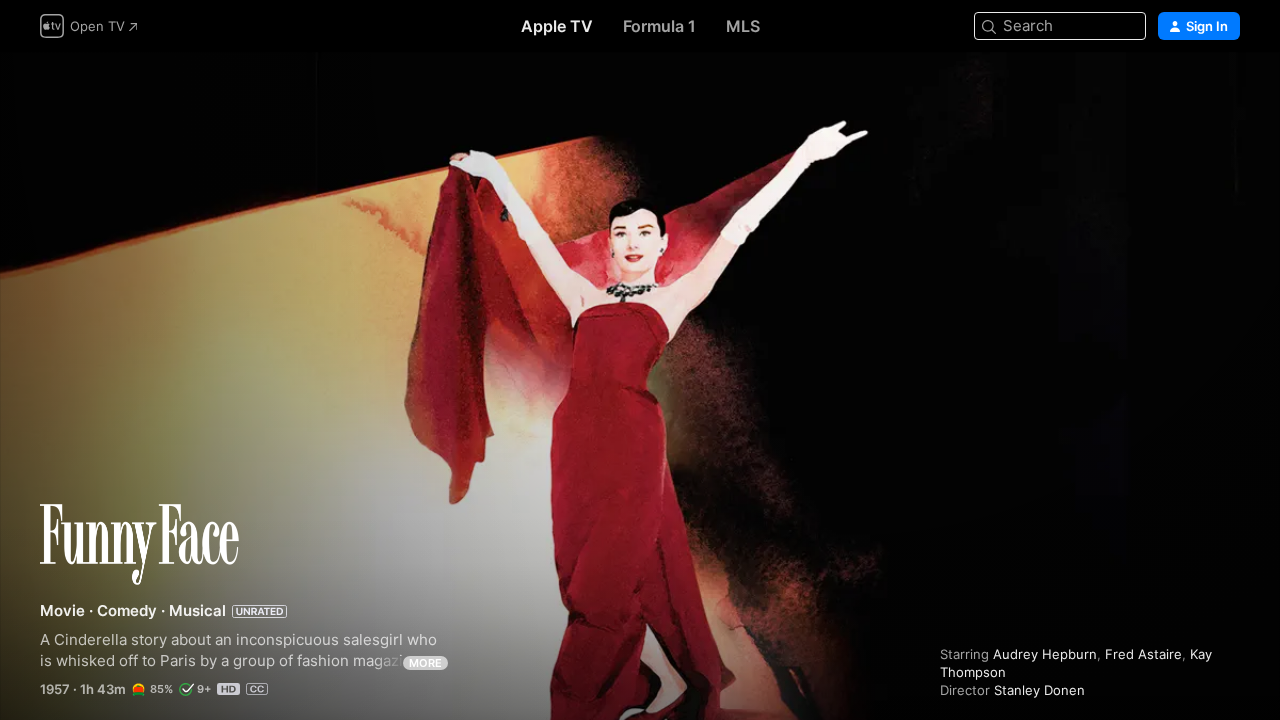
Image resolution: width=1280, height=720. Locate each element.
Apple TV (557, 26)
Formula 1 (659, 26)
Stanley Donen (1039, 690)
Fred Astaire (1143, 654)
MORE (425, 663)
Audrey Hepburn (1045, 654)
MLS (743, 26)
